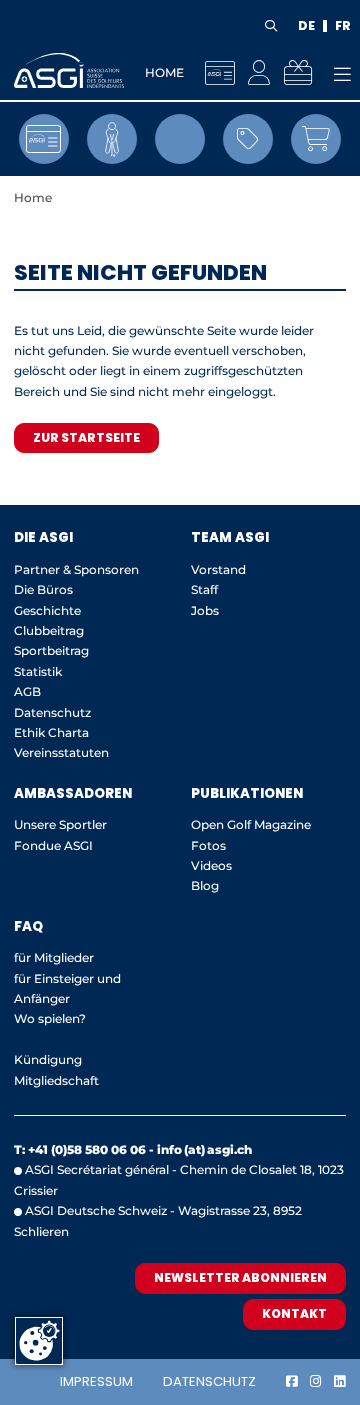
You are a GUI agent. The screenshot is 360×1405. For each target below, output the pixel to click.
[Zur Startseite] (69, 70)
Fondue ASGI (53, 845)
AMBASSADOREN (73, 793)
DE (306, 26)
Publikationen (247, 793)
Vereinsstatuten (61, 752)
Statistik (38, 671)
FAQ (28, 926)
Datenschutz (209, 1381)
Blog (205, 885)
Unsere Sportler (60, 824)
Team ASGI (230, 537)
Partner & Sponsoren (76, 569)
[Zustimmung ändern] (39, 1341)
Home (164, 72)
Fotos (208, 845)
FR (343, 26)
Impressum (96, 1381)
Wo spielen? (51, 1018)
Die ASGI (43, 537)
